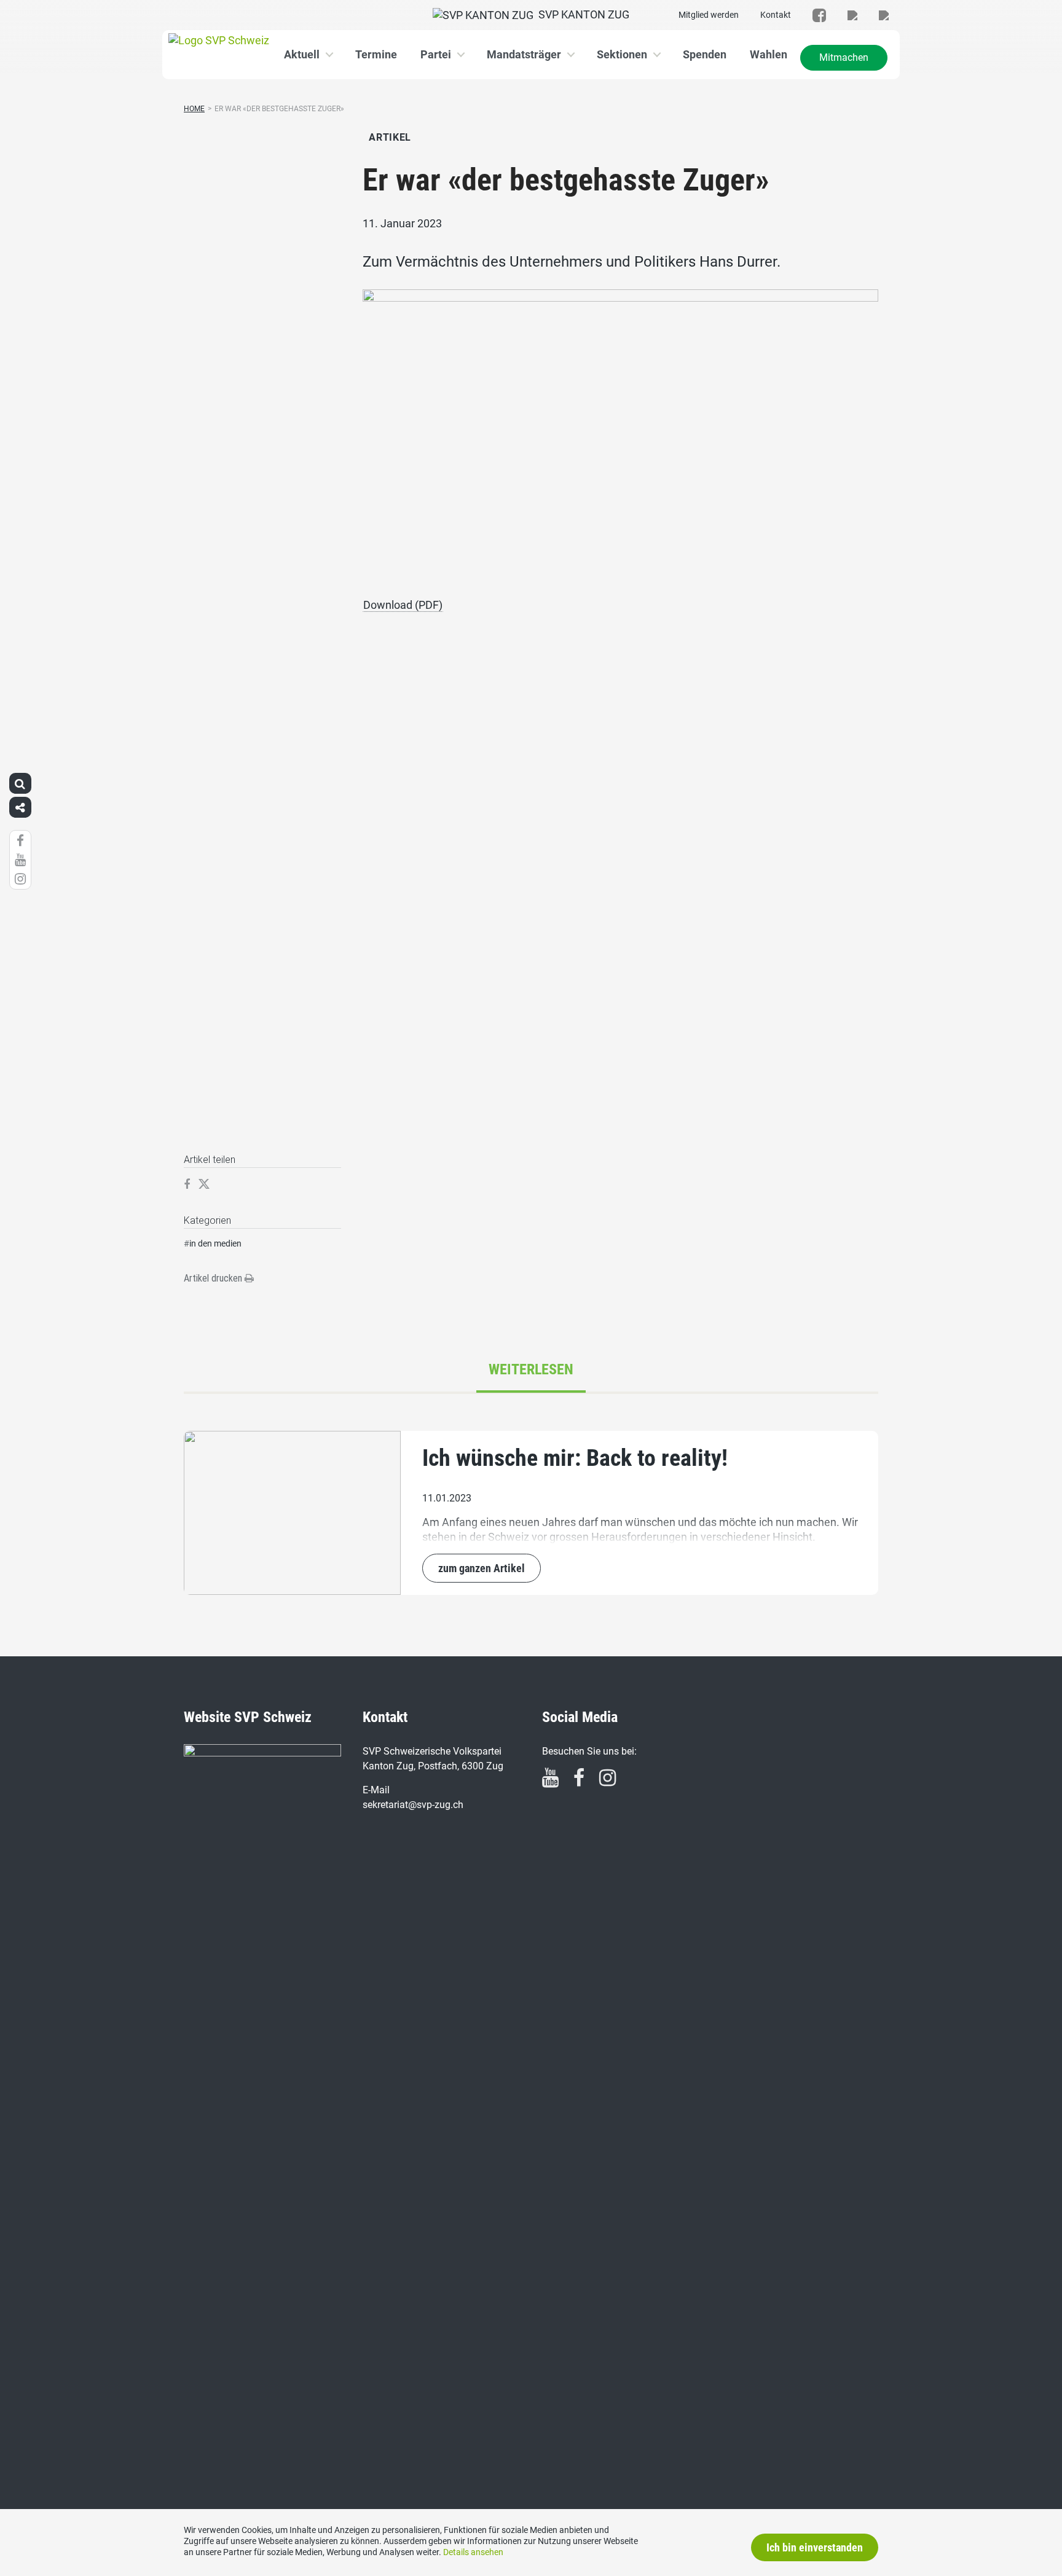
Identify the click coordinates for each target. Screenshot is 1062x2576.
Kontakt (776, 15)
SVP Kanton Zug (581, 14)
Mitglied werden (709, 15)
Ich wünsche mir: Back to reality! (575, 1458)
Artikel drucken (214, 1278)
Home (194, 109)
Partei (436, 54)
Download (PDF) (403, 605)
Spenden (705, 54)
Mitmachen (844, 57)
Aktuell (302, 54)
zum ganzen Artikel (482, 1568)
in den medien (215, 1243)
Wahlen (769, 54)
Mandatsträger (524, 54)
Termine (376, 54)
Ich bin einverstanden (815, 2547)
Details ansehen (473, 2552)
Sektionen (622, 54)
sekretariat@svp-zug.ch (413, 1805)
